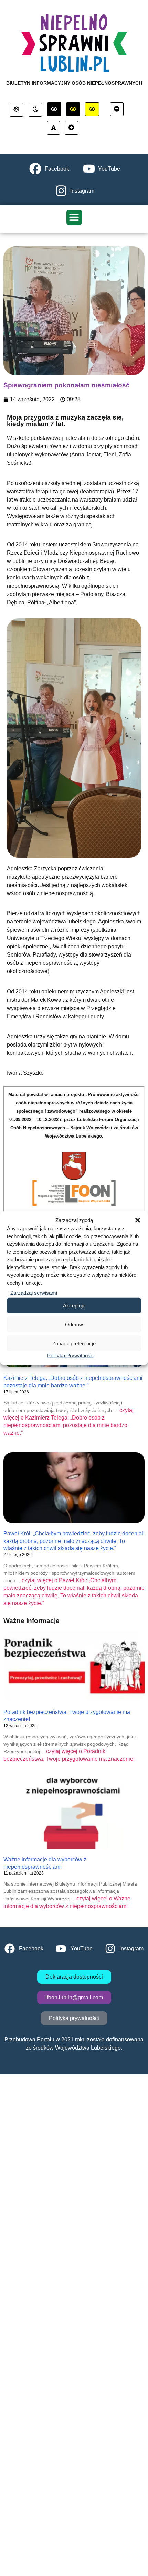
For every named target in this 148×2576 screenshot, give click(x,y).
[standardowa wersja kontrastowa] (16, 110)
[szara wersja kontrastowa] (35, 110)
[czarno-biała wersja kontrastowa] (54, 109)
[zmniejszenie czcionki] (117, 109)
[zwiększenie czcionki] (71, 128)
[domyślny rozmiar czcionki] (54, 128)
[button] (138, 1220)
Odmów (74, 1324)
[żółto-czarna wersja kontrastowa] (73, 109)
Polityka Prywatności (71, 1356)
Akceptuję (74, 1305)
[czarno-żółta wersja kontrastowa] (92, 109)
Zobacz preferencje (74, 1343)
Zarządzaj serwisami (34, 1293)
